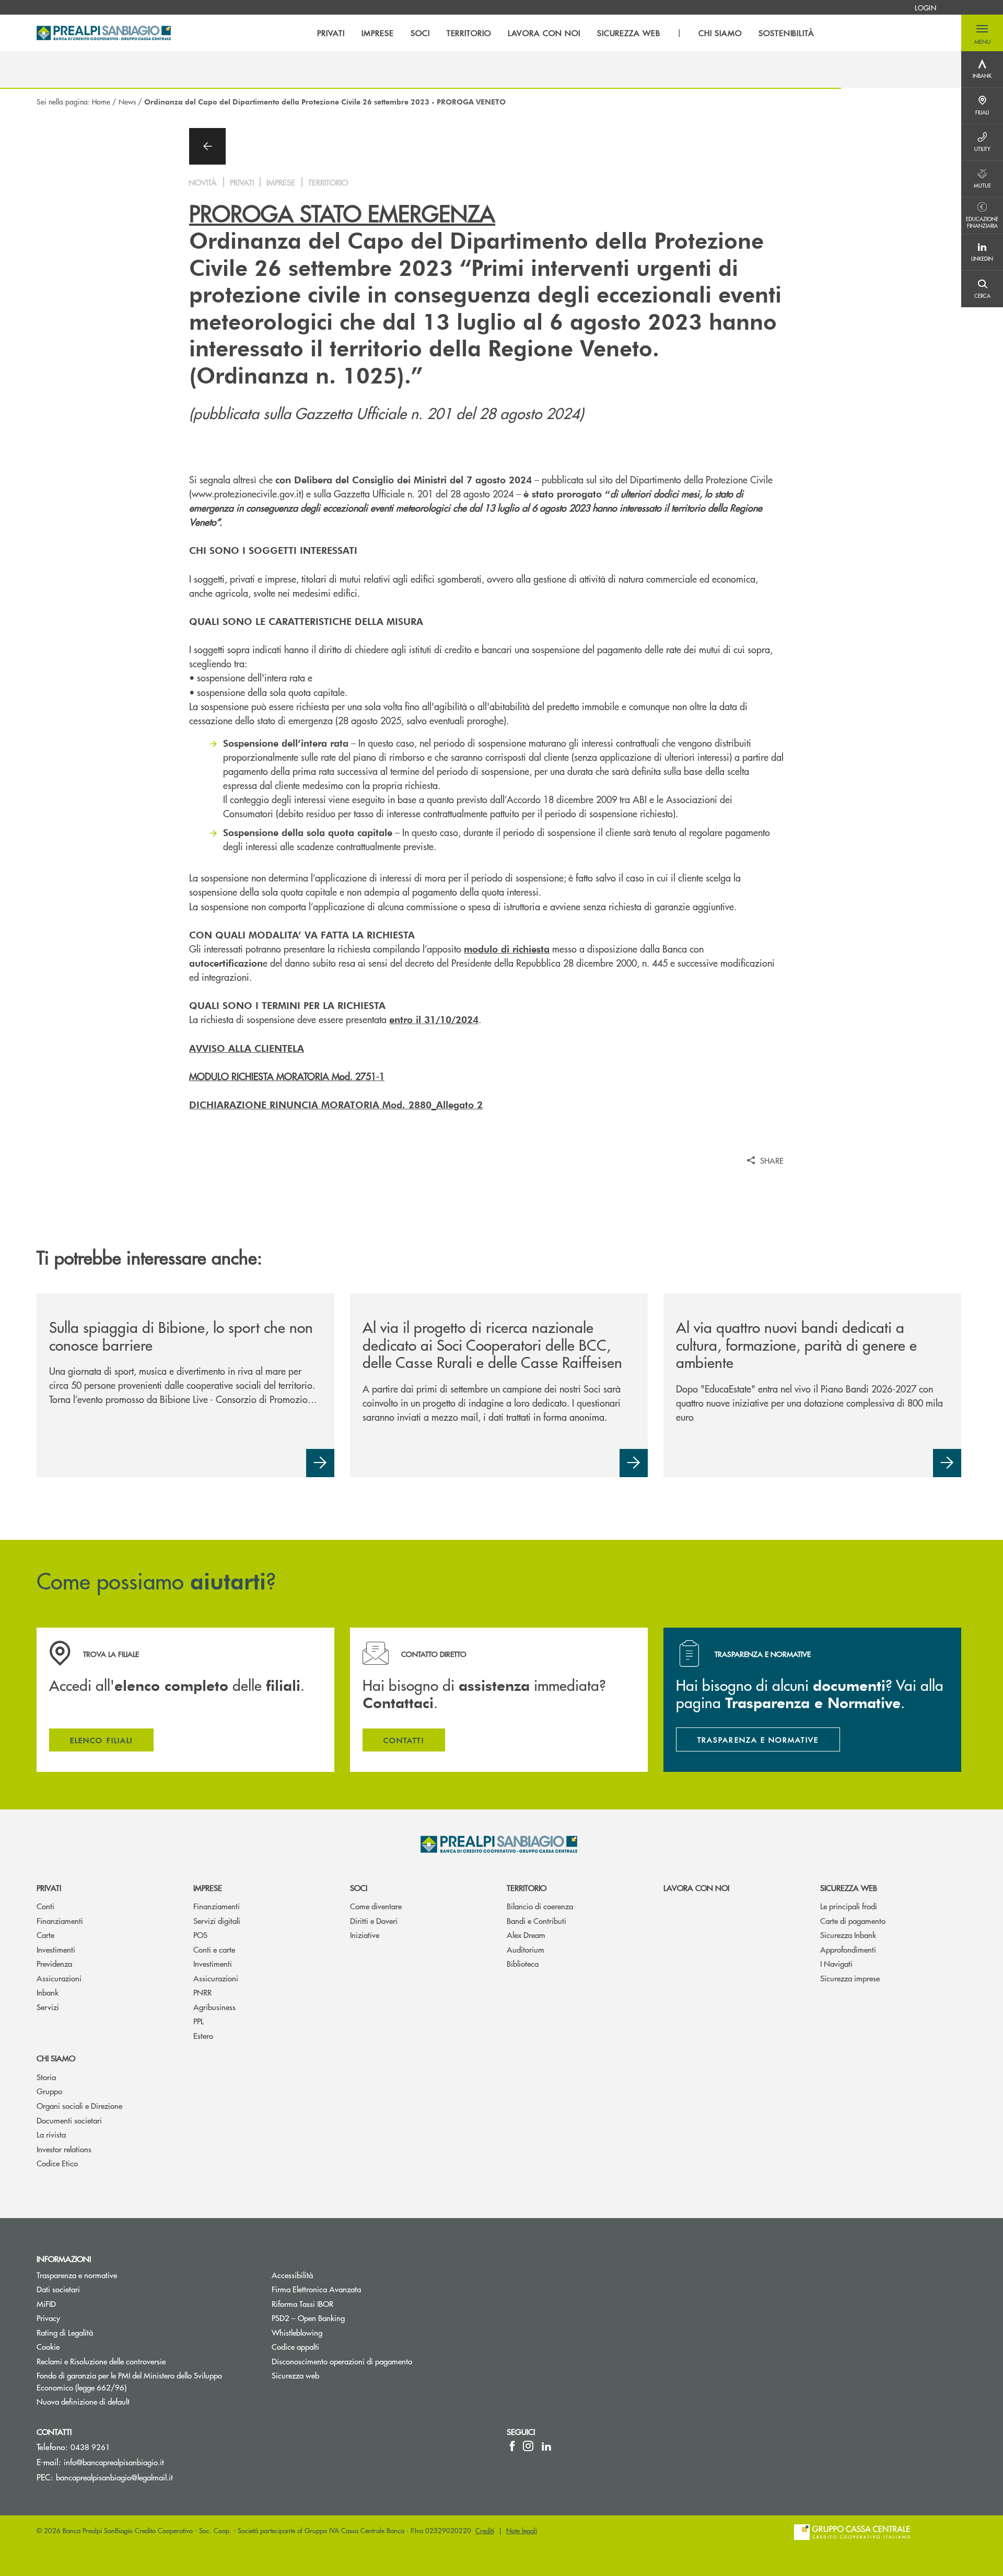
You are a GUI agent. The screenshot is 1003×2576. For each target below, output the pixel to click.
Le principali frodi (849, 1906)
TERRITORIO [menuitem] (469, 33)
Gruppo (49, 2091)
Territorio (527, 1888)
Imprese (208, 1888)
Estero (203, 2035)
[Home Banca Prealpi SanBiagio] (104, 33)
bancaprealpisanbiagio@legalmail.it (114, 2477)
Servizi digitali (217, 1921)
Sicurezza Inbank (848, 1935)
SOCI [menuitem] (420, 33)
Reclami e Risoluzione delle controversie (101, 2361)
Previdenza (54, 1963)
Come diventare (376, 1906)
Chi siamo (56, 2058)
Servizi (48, 2007)
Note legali (522, 2530)
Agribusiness (214, 2007)
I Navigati (836, 1963)
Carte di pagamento (853, 1921)
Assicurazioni (59, 1978)
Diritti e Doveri (374, 1921)
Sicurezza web (849, 1888)
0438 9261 (90, 2447)
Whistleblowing (336, 2332)
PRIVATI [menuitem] (331, 33)
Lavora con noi (696, 1888)
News (127, 101)
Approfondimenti (848, 1949)
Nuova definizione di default (83, 2401)
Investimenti (56, 1949)
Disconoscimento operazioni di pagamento (342, 2361)
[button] (982, 33)
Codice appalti (295, 2346)
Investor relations (64, 2149)
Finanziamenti (60, 1921)
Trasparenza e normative (77, 2275)
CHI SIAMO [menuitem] (720, 33)
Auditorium (526, 1949)
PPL (199, 2021)
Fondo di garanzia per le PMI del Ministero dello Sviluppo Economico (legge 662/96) (129, 2381)
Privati (49, 1888)
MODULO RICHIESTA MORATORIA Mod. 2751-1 (287, 1076)
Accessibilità (292, 2275)
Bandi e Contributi (537, 1921)
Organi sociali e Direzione (79, 2105)
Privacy (48, 2318)
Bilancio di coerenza (540, 1906)
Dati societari (58, 2289)
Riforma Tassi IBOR (302, 2304)
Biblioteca (523, 1963)
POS (200, 1935)
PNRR (202, 1992)
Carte (45, 1935)
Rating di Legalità (65, 2332)
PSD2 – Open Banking (348, 2318)
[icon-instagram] (528, 2446)
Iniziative (365, 1935)
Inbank (48, 1992)
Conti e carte (214, 1949)
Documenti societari (69, 2120)
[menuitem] (925, 7)
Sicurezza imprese (850, 1978)
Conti (45, 1906)
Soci (359, 1888)
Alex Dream (526, 1935)
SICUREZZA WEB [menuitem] (629, 33)
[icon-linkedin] (546, 2446)
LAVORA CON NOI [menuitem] (544, 33)
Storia (46, 2077)
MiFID (46, 2304)
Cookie (48, 2346)
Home (101, 101)
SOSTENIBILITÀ (786, 33)
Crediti (485, 2530)
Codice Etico (57, 2163)
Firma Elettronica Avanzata (316, 2289)
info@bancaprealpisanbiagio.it (114, 2462)
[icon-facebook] (512, 2446)
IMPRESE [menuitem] (378, 33)
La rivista (51, 2134)
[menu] (566, 33)
